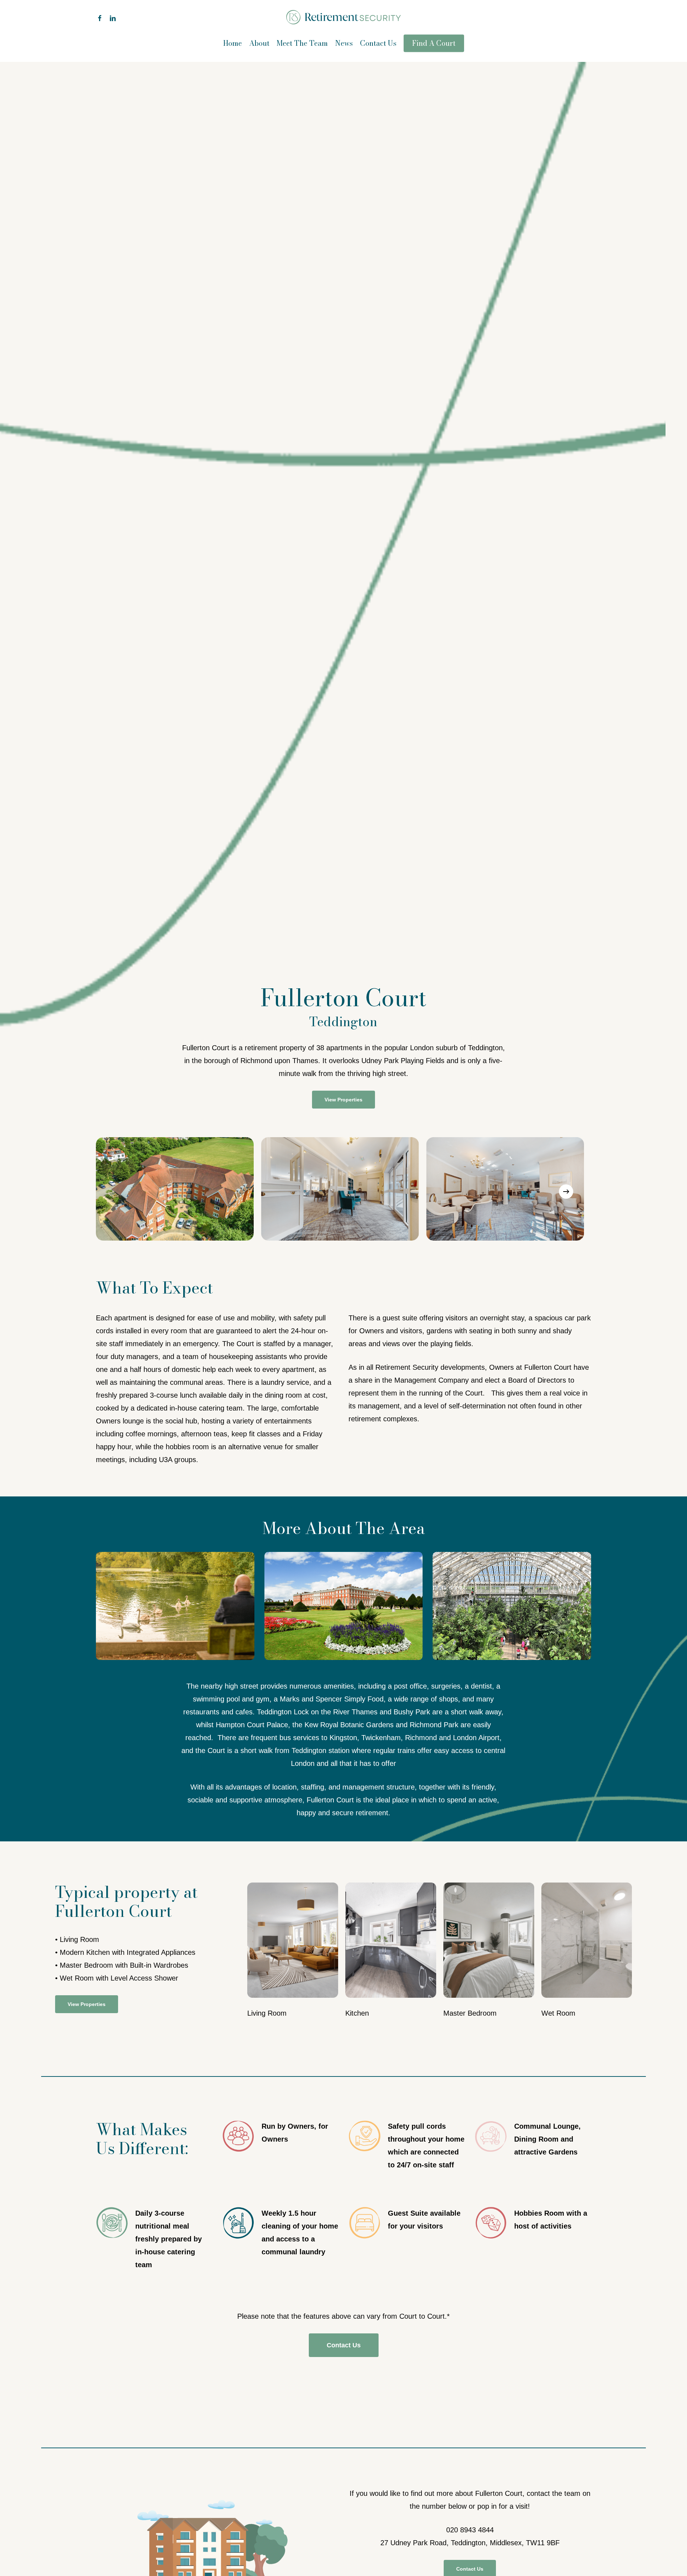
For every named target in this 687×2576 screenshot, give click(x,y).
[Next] (566, 1192)
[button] (343, 1100)
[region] (343, 1192)
